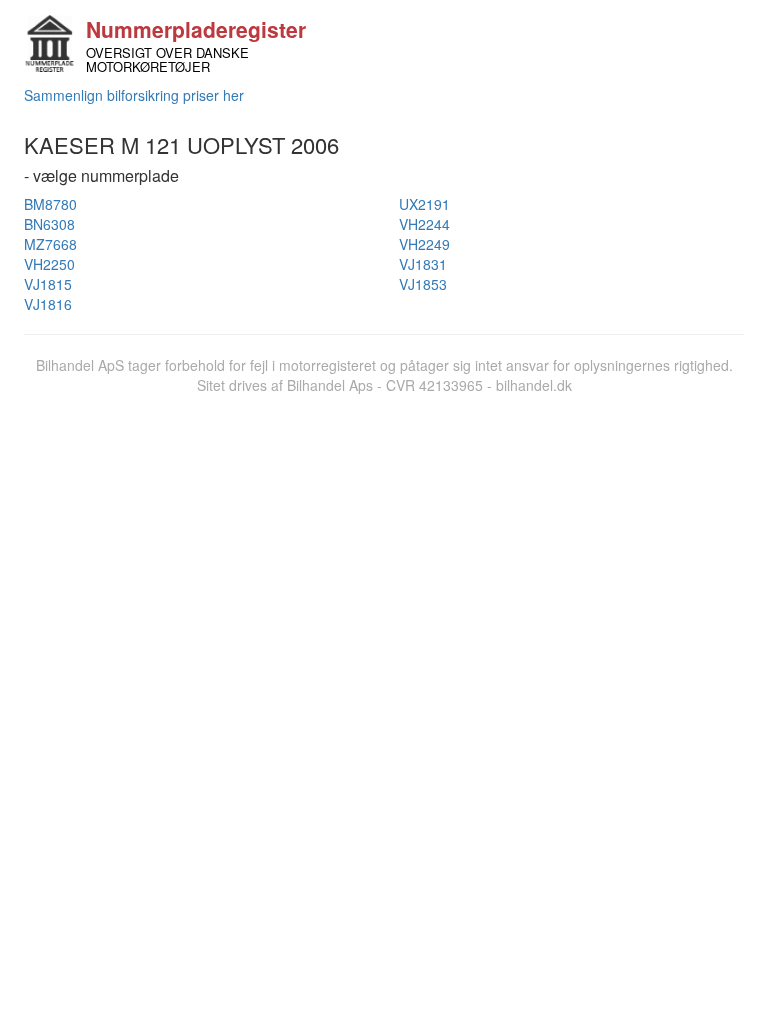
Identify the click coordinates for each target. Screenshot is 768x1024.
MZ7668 (50, 244)
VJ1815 (48, 284)
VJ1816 (48, 304)
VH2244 (424, 224)
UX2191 (424, 204)
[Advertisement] (384, 545)
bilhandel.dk (534, 385)
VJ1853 (423, 284)
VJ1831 (423, 264)
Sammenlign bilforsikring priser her (134, 95)
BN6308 (49, 224)
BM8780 (50, 204)
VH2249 (424, 244)
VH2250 (49, 264)
